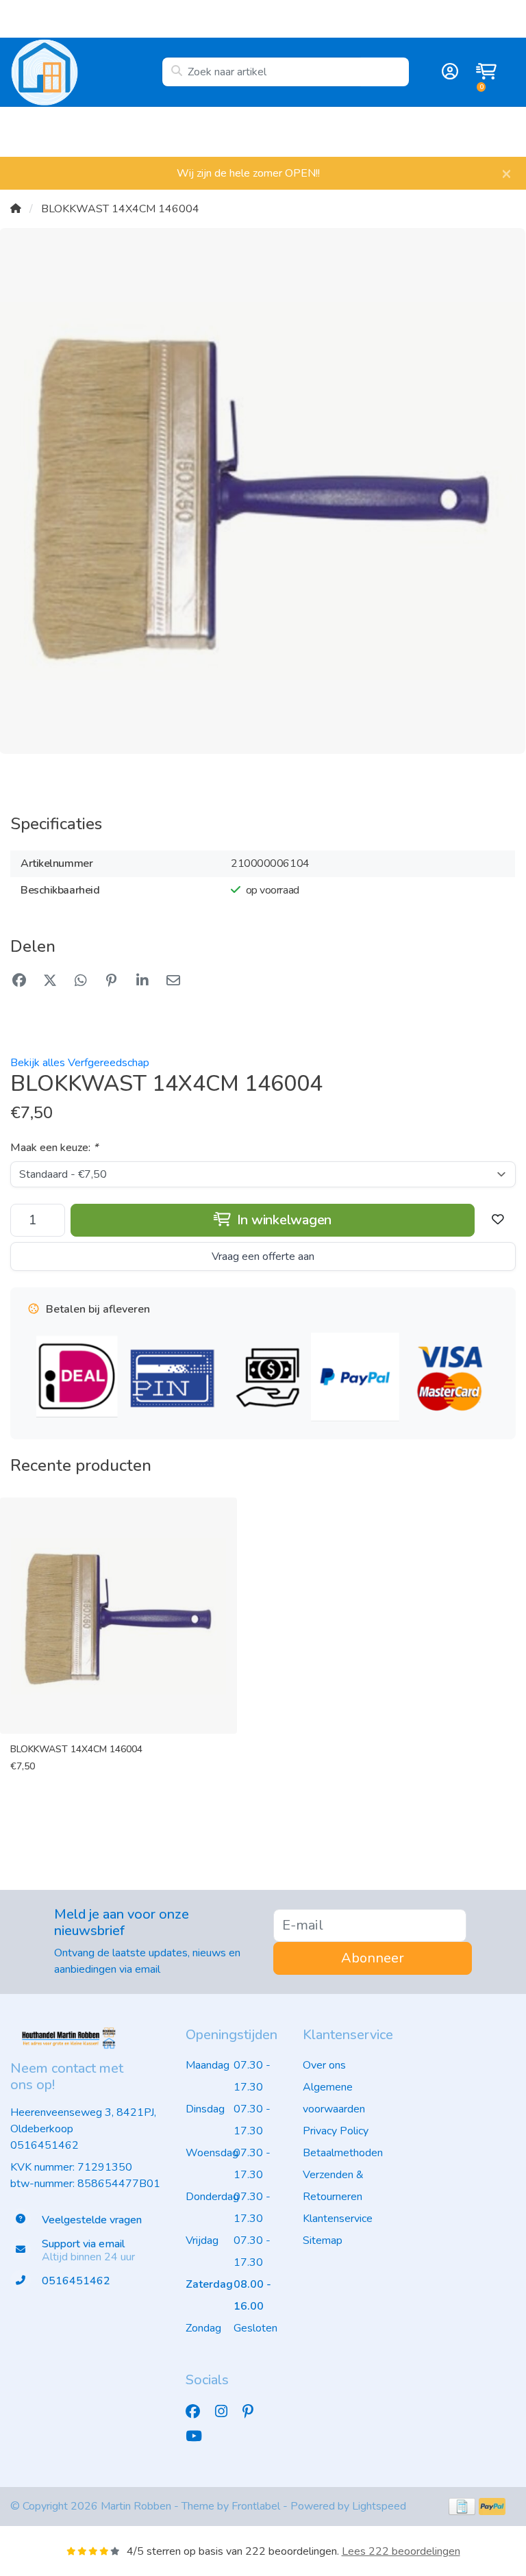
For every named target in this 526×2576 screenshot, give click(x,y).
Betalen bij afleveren (475, 131)
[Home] (16, 209)
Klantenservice (338, 2219)
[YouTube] (199, 2436)
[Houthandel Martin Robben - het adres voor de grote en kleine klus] (86, 72)
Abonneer (373, 1958)
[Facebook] (198, 2412)
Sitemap (323, 2240)
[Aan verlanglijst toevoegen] (498, 1220)
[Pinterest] (253, 2412)
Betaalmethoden (343, 2153)
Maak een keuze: (54, 1148)
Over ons (324, 2065)
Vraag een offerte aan (263, 1257)
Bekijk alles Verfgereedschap (80, 1063)
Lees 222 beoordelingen (401, 2551)
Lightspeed (379, 2506)
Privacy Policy (336, 2131)
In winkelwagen (283, 1220)
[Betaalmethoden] (462, 2506)
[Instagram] (227, 2412)
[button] (448, 72)
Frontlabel (256, 2506)
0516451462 (45, 2145)
